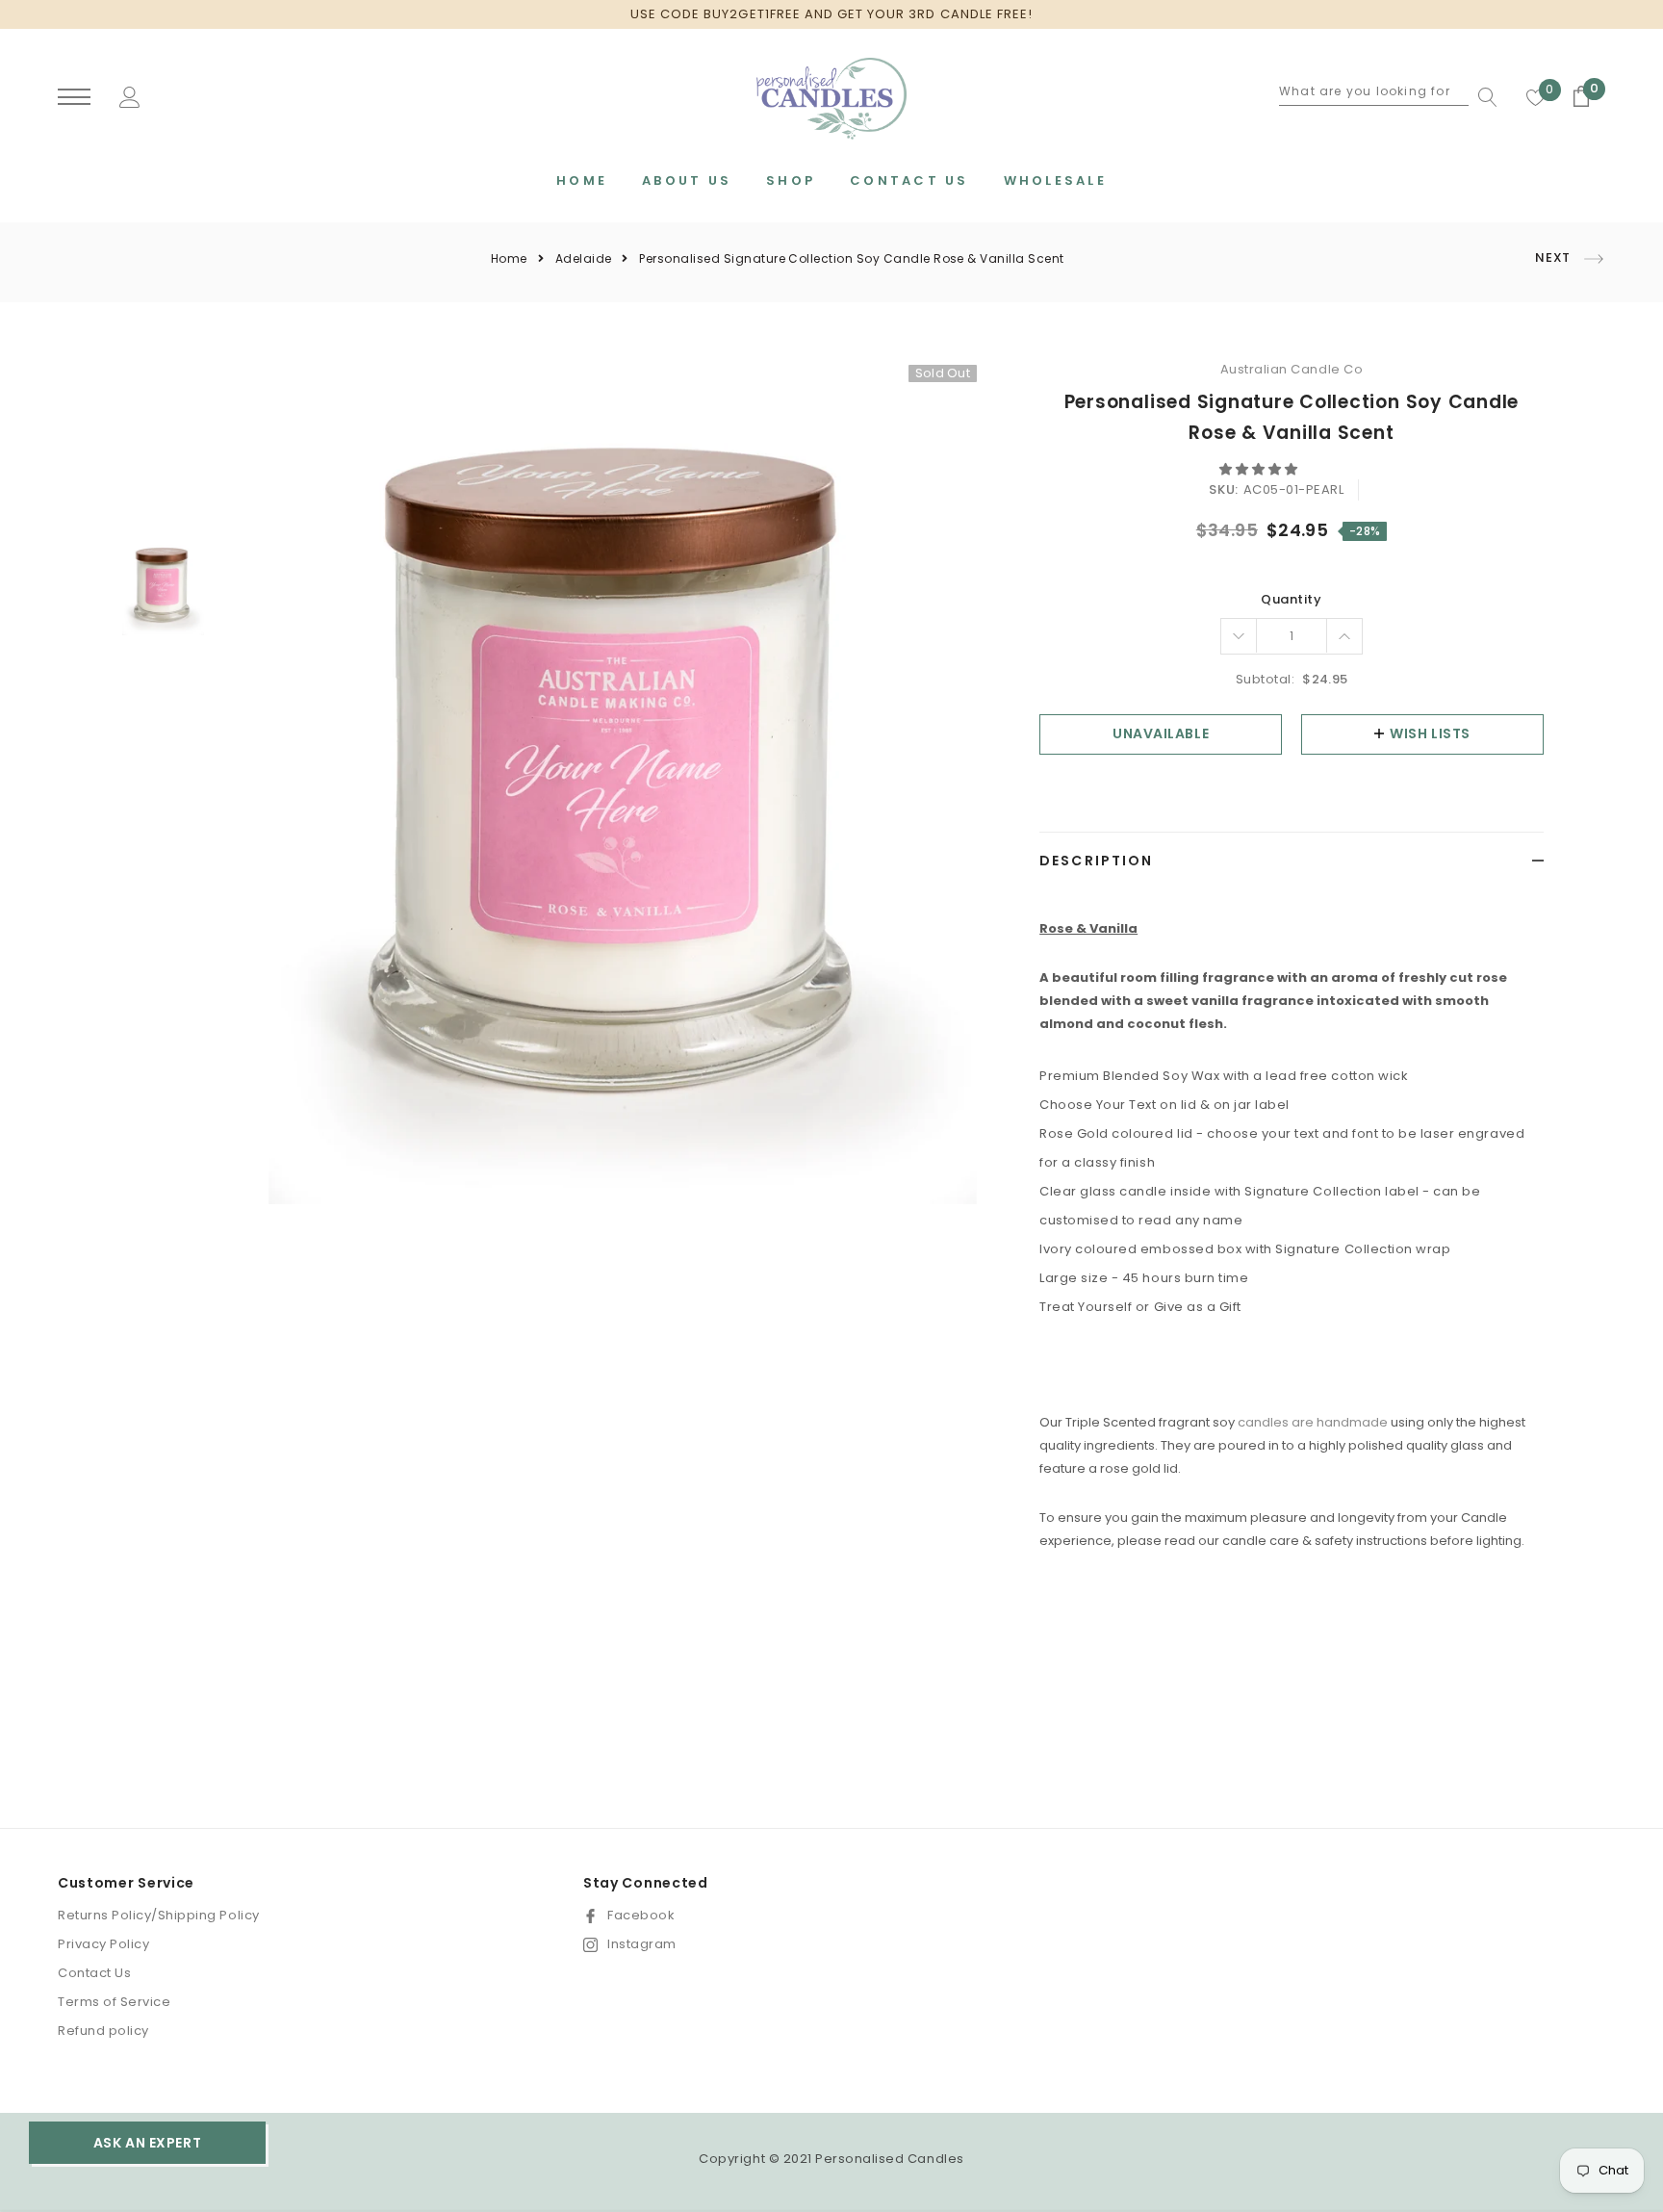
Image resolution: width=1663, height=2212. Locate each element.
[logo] (831, 99)
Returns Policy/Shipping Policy (159, 1915)
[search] (1483, 97)
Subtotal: (1266, 679)
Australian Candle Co (1292, 369)
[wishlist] (1536, 97)
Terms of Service (114, 2002)
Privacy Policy (103, 1944)
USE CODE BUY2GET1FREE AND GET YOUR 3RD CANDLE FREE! (831, 14)
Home (509, 258)
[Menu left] (74, 98)
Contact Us (94, 1973)
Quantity (1291, 599)
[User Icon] (130, 97)
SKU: (1223, 489)
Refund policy (103, 2031)
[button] (1260, 469)
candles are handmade (1313, 1422)
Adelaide (584, 258)
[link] (163, 587)
